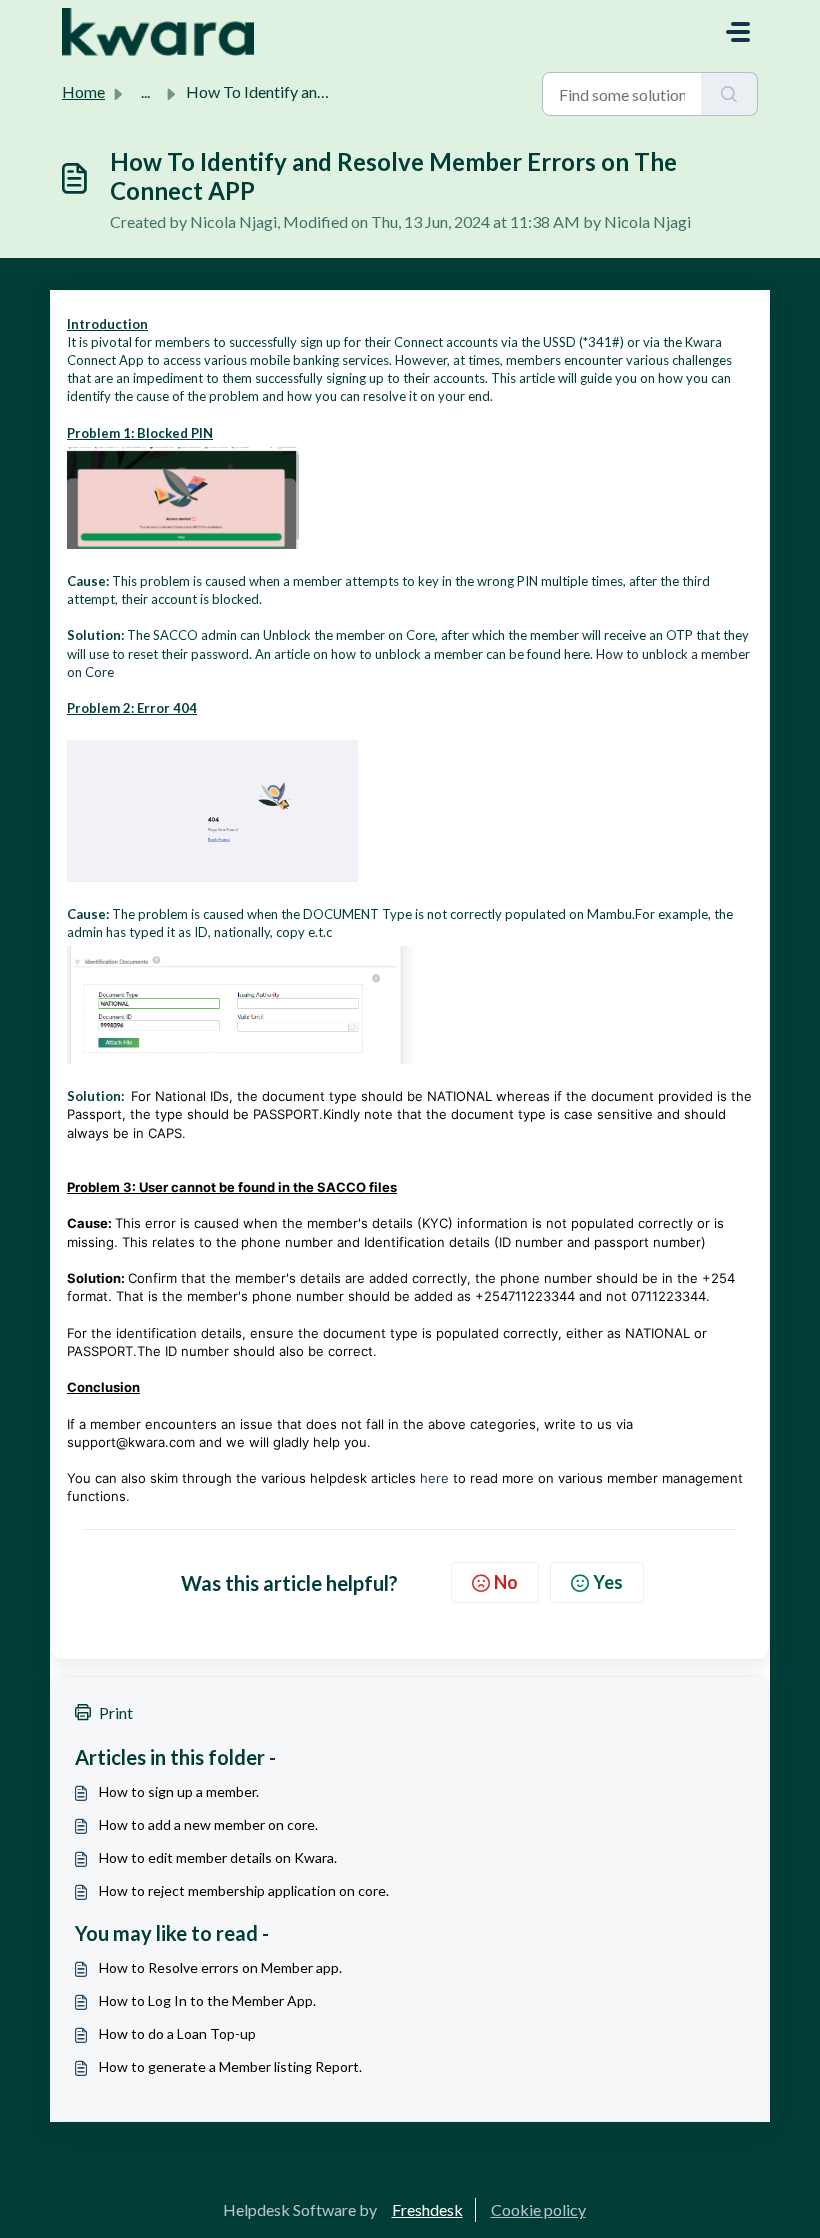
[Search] (729, 94)
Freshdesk (427, 2209)
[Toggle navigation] (738, 32)
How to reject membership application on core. (244, 1890)
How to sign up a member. (179, 1791)
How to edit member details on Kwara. (218, 1857)
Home (83, 91)
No (506, 1582)
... (145, 91)
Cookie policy (538, 2209)
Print (116, 1712)
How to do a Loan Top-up (177, 2033)
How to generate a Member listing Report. (230, 2066)
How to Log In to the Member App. (207, 2000)
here (434, 1478)
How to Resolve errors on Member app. (220, 1967)
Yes (608, 1582)
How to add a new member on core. (208, 1824)
